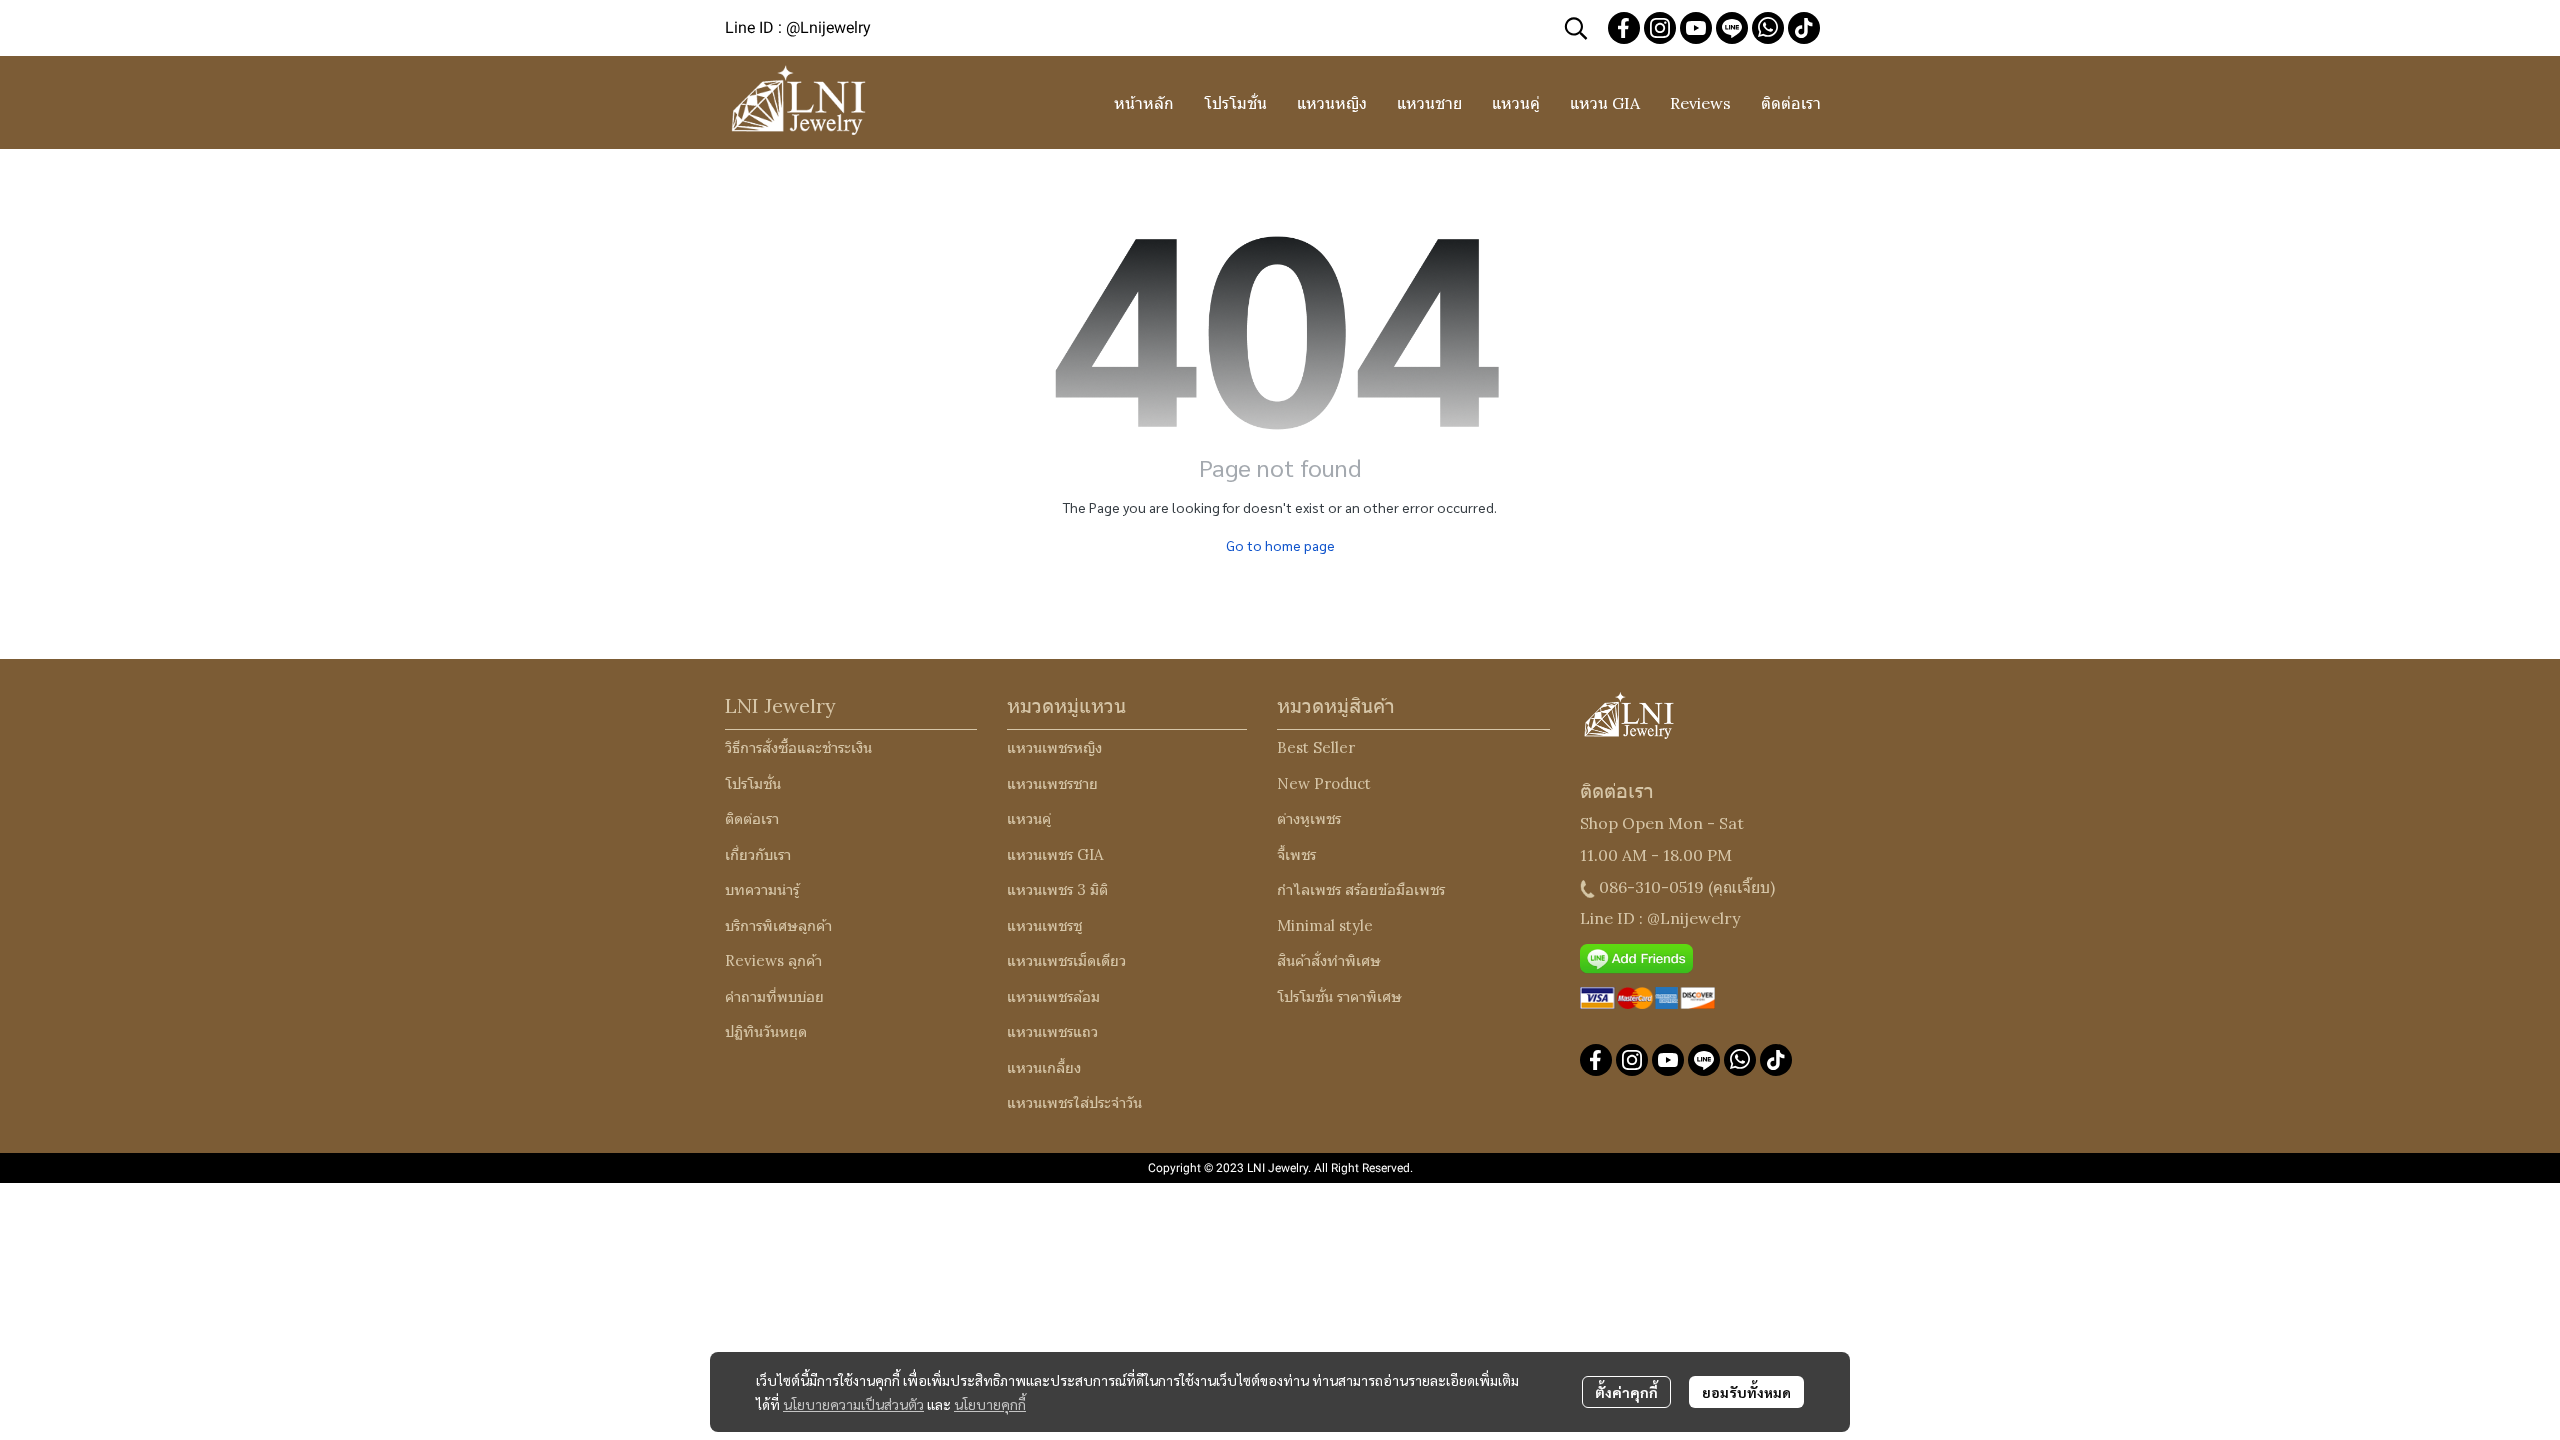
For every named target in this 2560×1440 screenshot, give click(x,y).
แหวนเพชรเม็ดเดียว (1066, 960)
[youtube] (1696, 28)
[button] (1576, 28)
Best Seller (1316, 747)
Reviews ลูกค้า (773, 960)
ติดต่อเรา (752, 818)
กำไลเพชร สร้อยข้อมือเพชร (1361, 889)
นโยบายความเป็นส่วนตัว (853, 1404)
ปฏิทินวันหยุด (766, 1031)
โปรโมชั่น (753, 783)
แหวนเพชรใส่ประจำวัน (1074, 1102)
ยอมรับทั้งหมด (1746, 1392)
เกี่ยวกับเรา (758, 854)
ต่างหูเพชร (1309, 818)
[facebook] (1624, 28)
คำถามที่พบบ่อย (774, 996)
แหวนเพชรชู (1044, 925)
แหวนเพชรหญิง (1054, 747)
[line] (1732, 28)
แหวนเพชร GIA (1055, 854)
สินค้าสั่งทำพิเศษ (1329, 960)
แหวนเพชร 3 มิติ (1057, 889)
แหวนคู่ (1029, 818)
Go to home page (1280, 545)
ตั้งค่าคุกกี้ (1626, 1392)
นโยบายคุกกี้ (990, 1404)
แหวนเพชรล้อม (1053, 996)
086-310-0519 (1651, 887)
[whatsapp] (1768, 28)
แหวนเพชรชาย (1052, 783)
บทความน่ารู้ (762, 889)
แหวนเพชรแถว (1052, 1031)
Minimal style (1325, 925)
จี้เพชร (1296, 854)
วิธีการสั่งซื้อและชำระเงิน (798, 747)
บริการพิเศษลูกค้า (778, 925)
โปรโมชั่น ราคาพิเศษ (1339, 996)
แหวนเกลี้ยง (1044, 1067)
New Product (1324, 783)
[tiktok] (1804, 28)
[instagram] (1660, 28)
